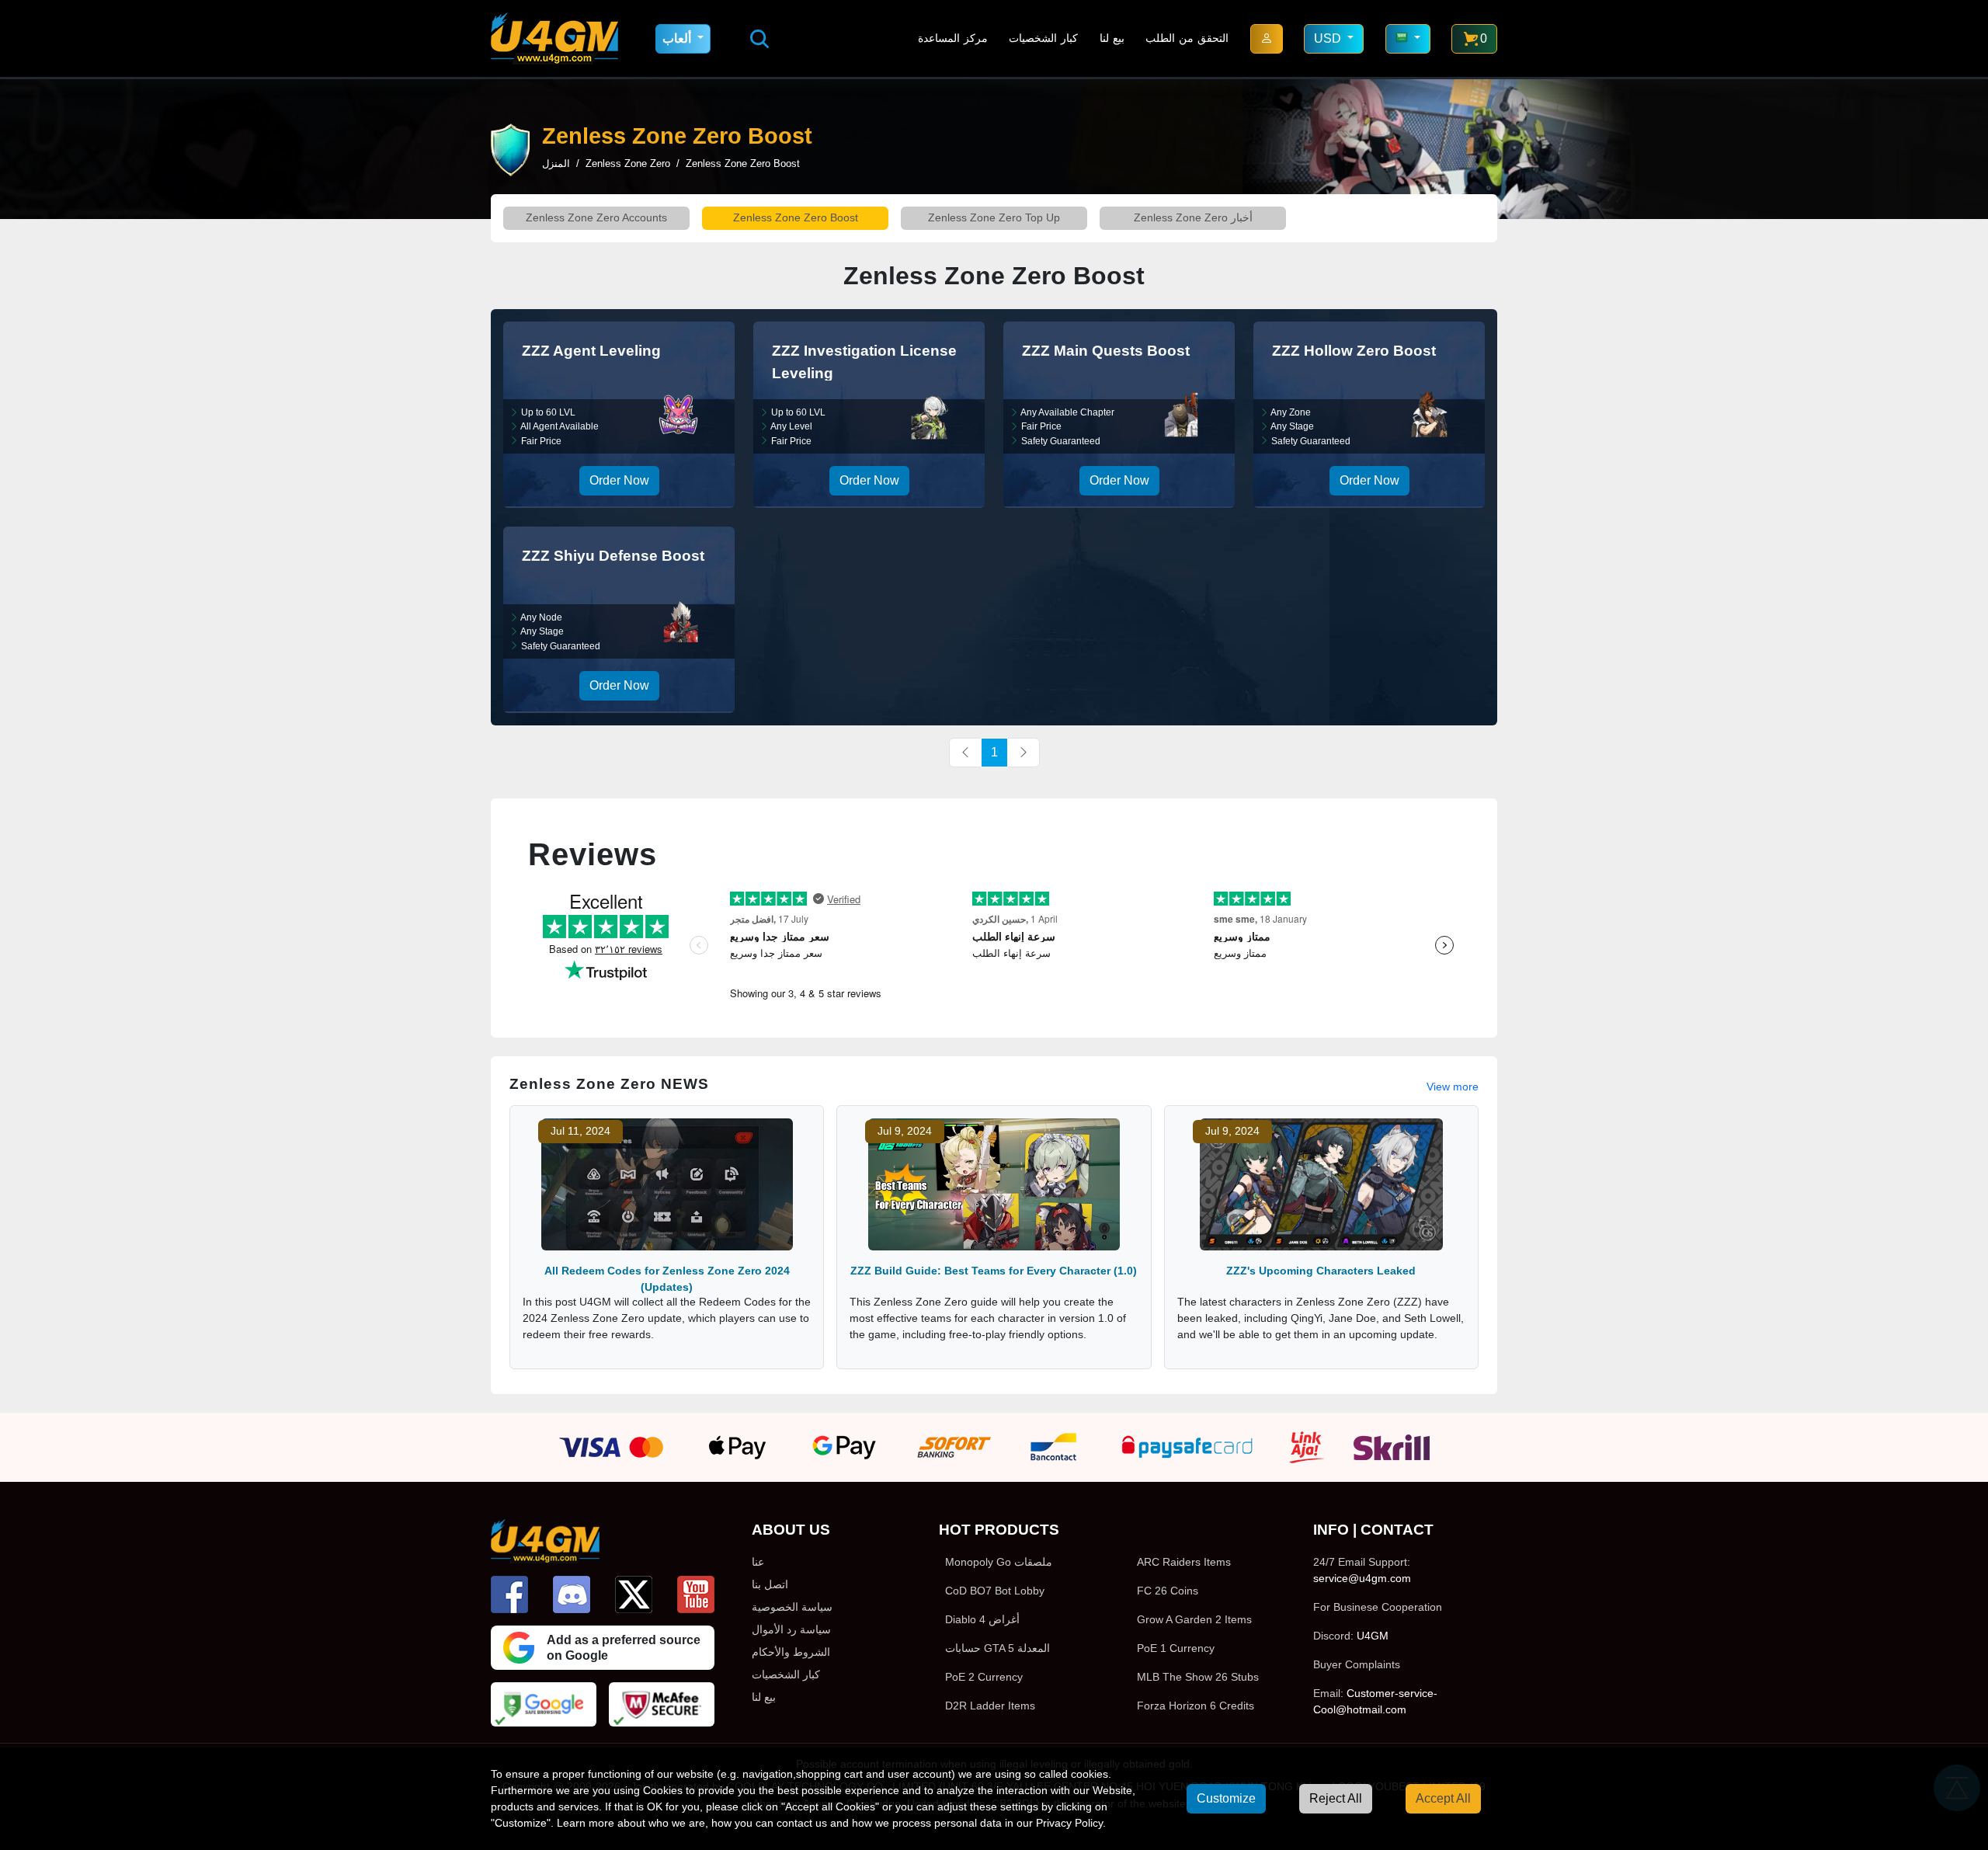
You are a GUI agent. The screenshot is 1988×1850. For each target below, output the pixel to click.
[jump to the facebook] (509, 1594)
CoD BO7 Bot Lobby (995, 1591)
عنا (758, 1562)
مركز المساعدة (953, 38)
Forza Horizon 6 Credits (1196, 1706)
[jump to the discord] (572, 1594)
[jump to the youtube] (696, 1594)
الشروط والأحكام (791, 1652)
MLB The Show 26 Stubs (1198, 1677)
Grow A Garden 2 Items (1194, 1619)
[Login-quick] (1267, 39)
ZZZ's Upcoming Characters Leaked (1321, 1271)
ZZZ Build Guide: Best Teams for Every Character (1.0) (994, 1271)
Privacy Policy (1069, 1823)
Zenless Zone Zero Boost (796, 217)
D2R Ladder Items (990, 1706)
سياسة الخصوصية (792, 1607)
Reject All (1336, 1798)
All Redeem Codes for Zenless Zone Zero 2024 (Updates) (667, 1279)
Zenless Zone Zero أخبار (1193, 217)
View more (1453, 1087)
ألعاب (678, 38)
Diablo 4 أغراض (982, 1619)
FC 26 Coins (1168, 1591)
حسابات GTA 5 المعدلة (997, 1648)
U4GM (1373, 1636)
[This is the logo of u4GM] (554, 38)
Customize (1226, 1798)
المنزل (556, 163)
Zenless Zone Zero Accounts (596, 217)
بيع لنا (1112, 38)
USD (1329, 38)
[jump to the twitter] (634, 1594)
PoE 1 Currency (1176, 1648)
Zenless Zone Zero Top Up (994, 217)
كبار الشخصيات (1043, 38)
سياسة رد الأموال (791, 1629)
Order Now (619, 480)
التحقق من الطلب (1187, 38)
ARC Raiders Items (1184, 1562)
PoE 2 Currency (984, 1677)
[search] (759, 39)
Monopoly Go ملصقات (999, 1562)
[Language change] (1408, 39)
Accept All (1443, 1798)
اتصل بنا (770, 1584)
